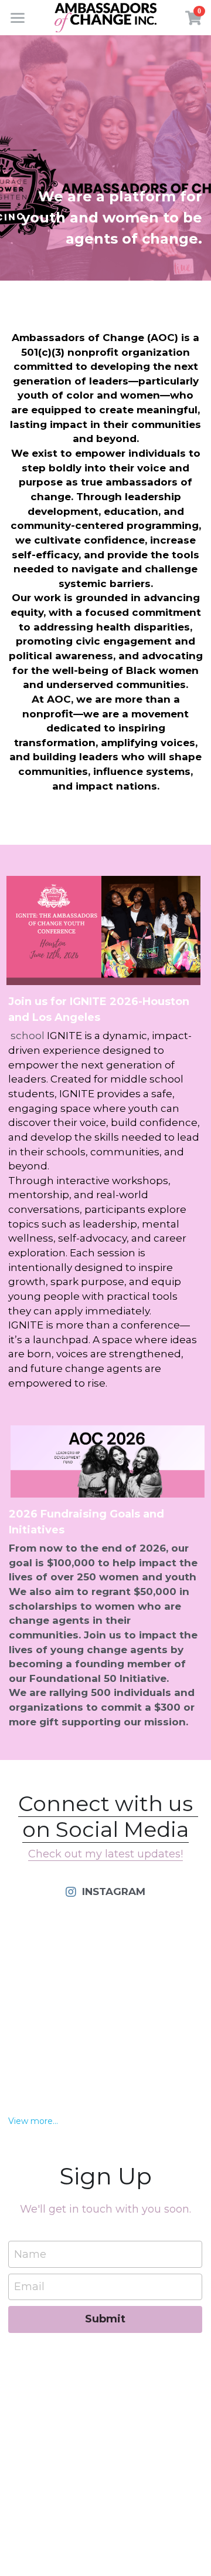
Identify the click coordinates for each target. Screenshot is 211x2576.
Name (30, 2254)
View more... (33, 2121)
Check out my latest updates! (105, 1854)
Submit (105, 2319)
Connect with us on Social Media (108, 1816)
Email (29, 2287)
